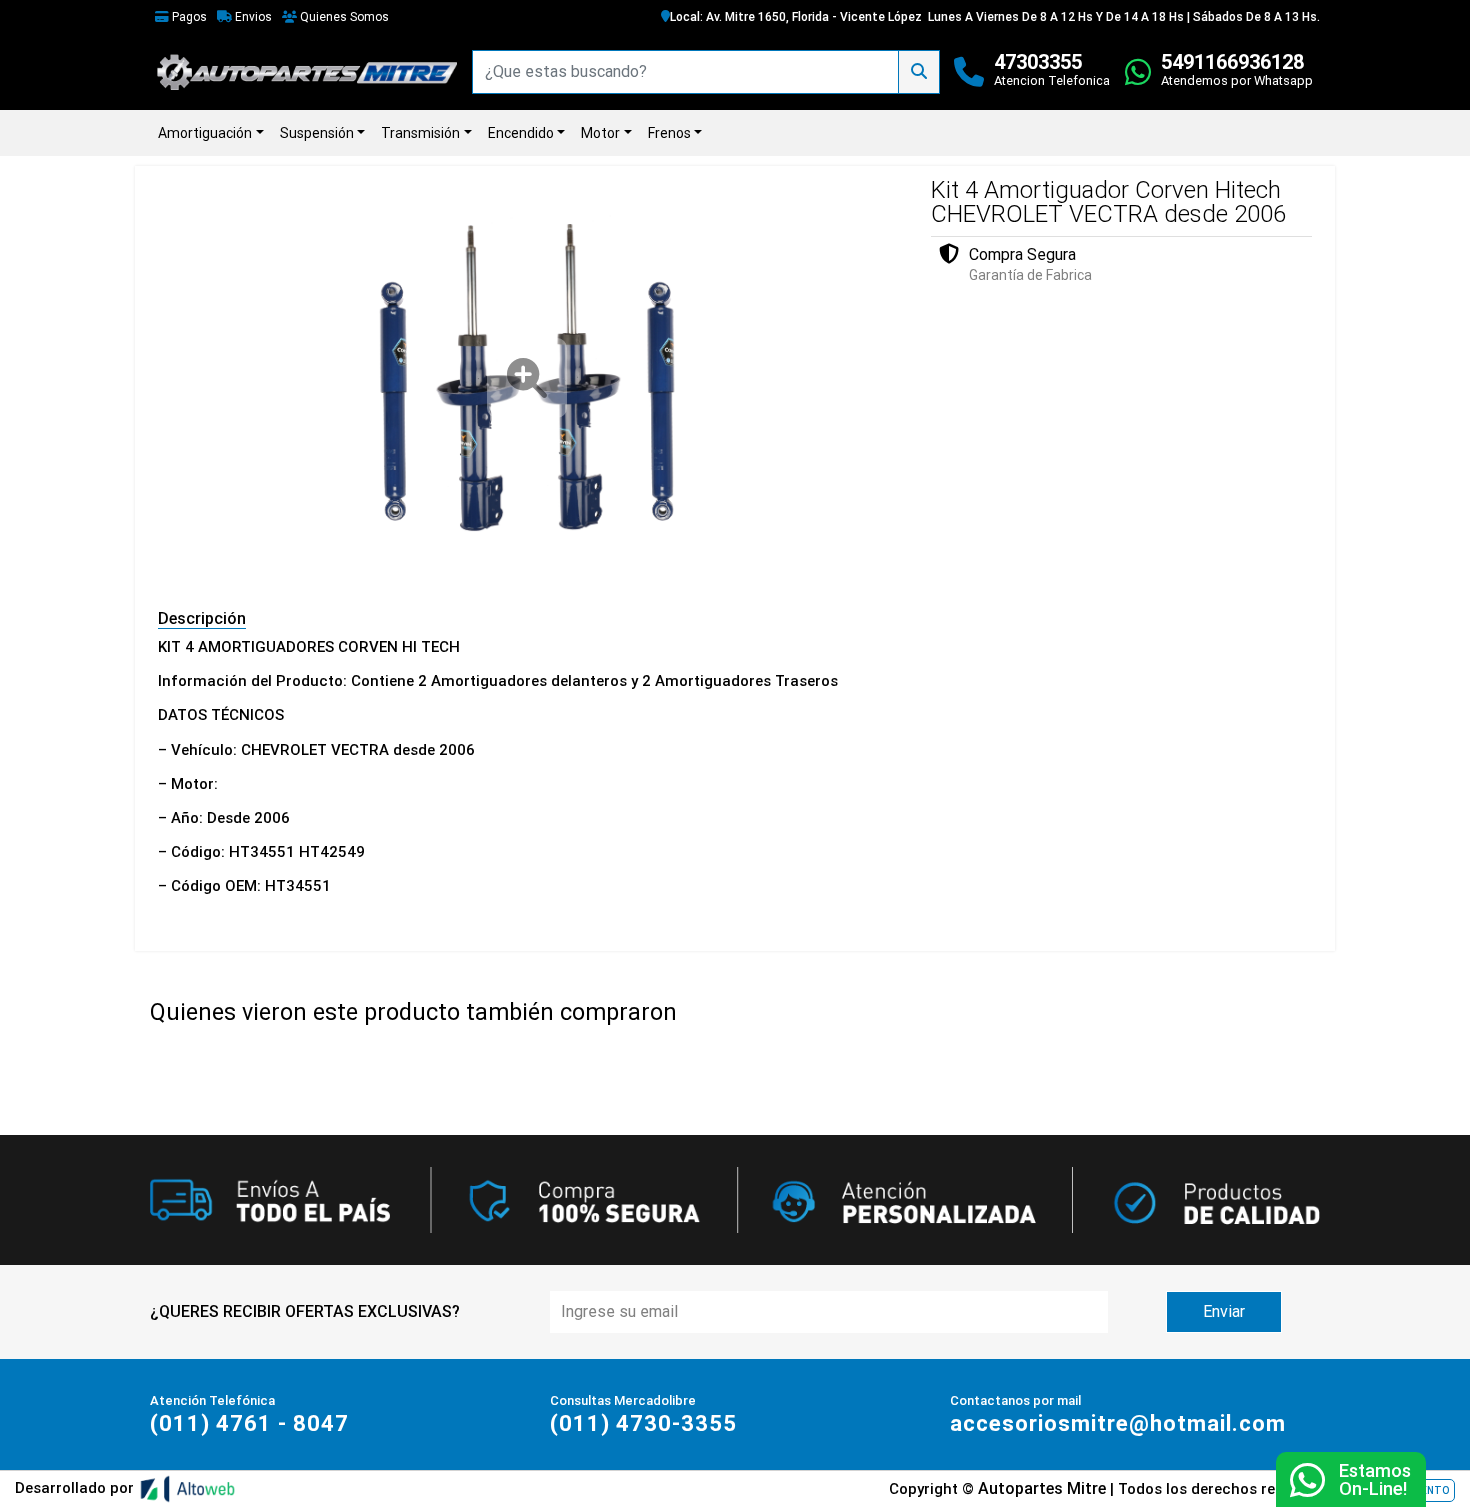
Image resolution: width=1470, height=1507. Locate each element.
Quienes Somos (343, 17)
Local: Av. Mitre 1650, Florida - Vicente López (796, 17)
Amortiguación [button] (205, 133)
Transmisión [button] (420, 133)
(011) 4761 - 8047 (249, 1423)
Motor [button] (600, 133)
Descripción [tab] (202, 618)
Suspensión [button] (317, 133)
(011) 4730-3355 (643, 1423)
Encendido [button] (521, 133)
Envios (252, 17)
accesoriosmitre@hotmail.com (1118, 1423)
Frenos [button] (669, 133)
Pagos (188, 17)
